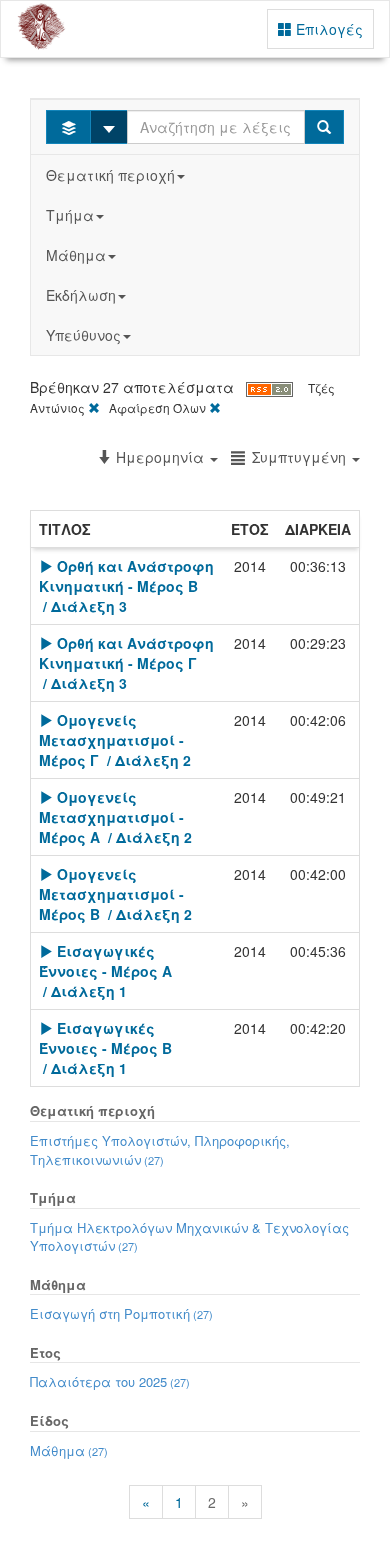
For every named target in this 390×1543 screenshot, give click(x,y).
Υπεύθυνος (83, 335)
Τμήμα (70, 215)
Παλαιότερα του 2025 (110, 1381)
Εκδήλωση (81, 295)
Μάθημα (76, 255)
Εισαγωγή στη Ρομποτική (121, 1313)
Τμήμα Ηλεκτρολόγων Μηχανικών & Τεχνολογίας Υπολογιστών (189, 1237)
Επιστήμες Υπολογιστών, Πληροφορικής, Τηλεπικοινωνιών (160, 1150)
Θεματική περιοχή (110, 175)
